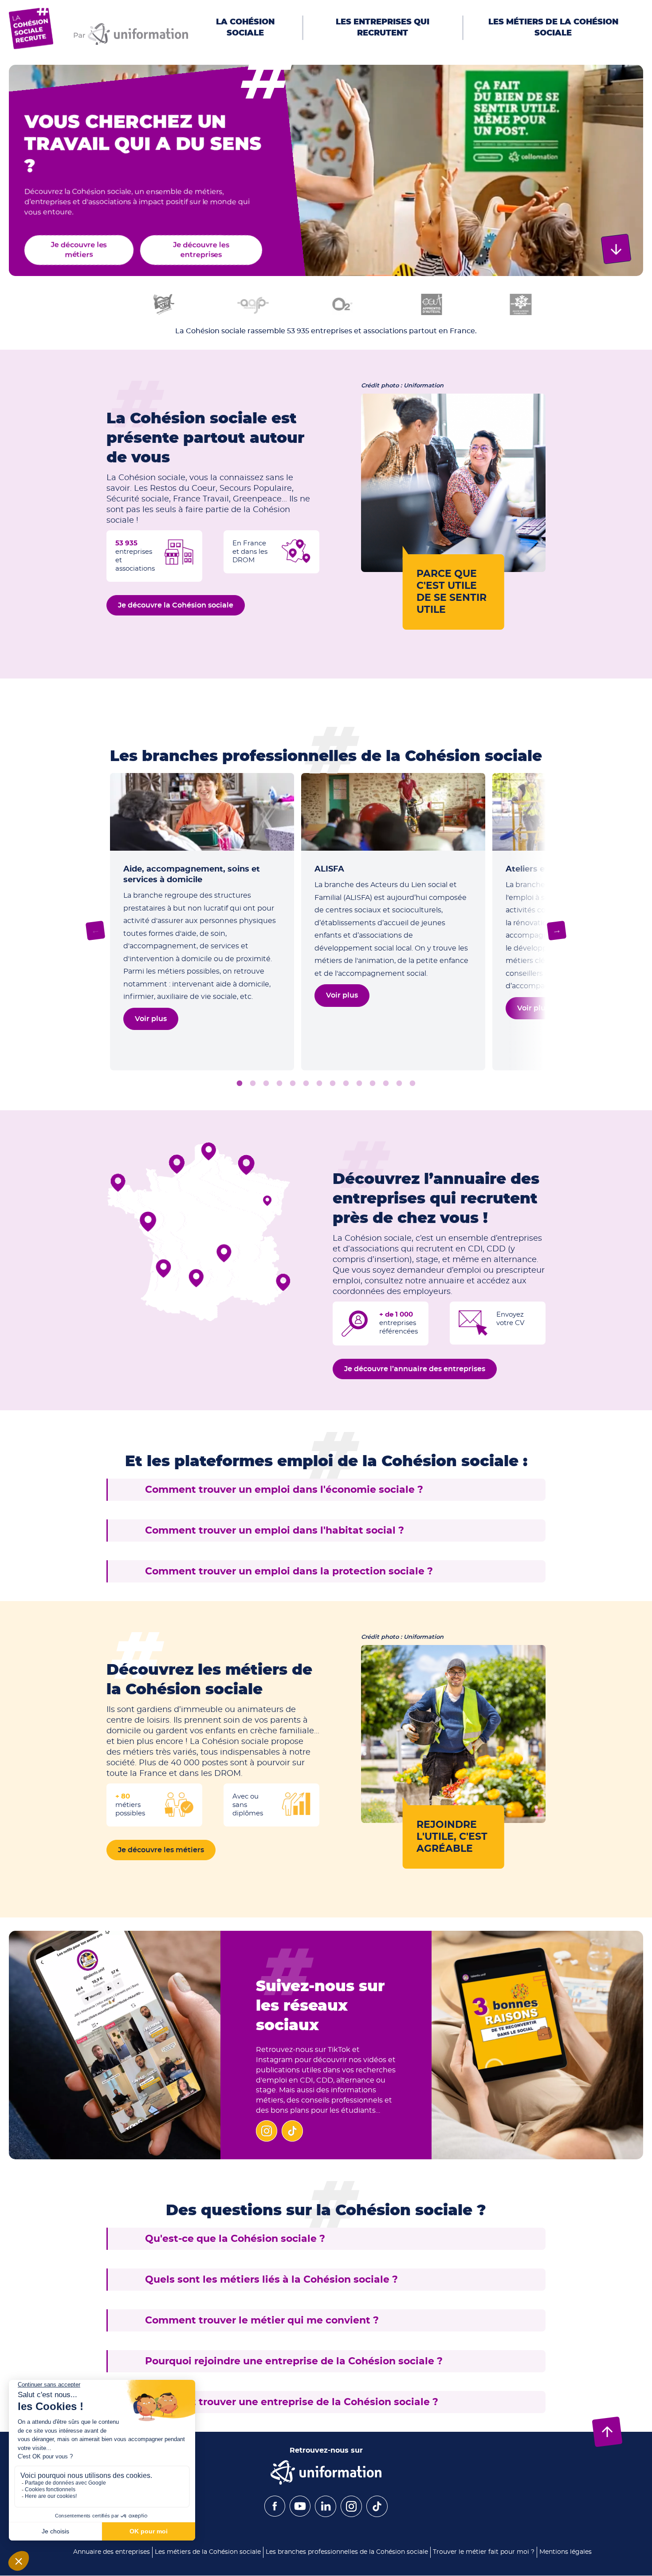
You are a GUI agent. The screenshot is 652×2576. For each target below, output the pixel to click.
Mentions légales (566, 2552)
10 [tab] (359, 1084)
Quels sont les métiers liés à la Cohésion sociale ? (271, 2280)
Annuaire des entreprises (112, 2552)
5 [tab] (293, 1084)
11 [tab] (373, 1084)
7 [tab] (319, 1084)
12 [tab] (386, 1084)
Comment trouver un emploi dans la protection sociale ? (289, 1571)
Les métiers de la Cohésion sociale (208, 2552)
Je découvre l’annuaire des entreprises (415, 1369)
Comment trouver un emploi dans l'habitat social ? (275, 1531)
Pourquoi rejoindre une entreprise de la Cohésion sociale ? (294, 2361)
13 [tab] (399, 1084)
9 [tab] (346, 1084)
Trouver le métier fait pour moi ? (484, 2552)
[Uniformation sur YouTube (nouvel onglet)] (300, 2514)
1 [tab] (240, 1084)
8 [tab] (333, 1084)
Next (557, 931)
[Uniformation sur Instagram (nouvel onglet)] (351, 2515)
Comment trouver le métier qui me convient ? (262, 2320)
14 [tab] (412, 1084)
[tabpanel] (202, 922)
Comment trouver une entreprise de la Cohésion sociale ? (292, 2402)
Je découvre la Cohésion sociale (176, 605)
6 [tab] (306, 1084)
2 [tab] (253, 1084)
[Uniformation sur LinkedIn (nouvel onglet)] (326, 2515)
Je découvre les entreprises (201, 250)
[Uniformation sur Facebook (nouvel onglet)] (275, 2514)
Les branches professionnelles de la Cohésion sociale (347, 2552)
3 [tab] (266, 1084)
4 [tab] (279, 1084)
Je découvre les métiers (79, 250)
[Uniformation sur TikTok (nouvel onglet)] (377, 2515)
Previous (96, 931)
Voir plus (533, 1008)
